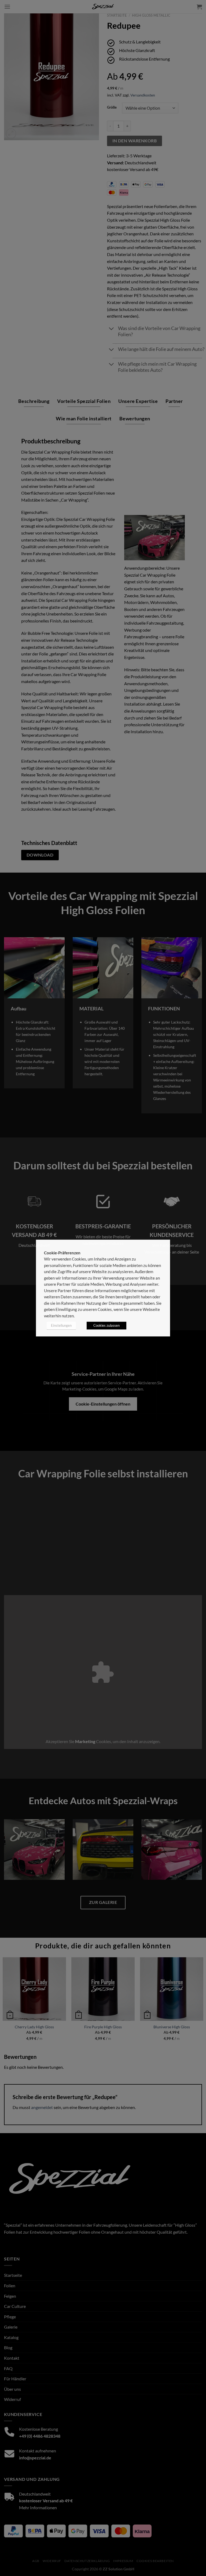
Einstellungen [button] (61, 1325)
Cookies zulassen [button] (106, 1325)
